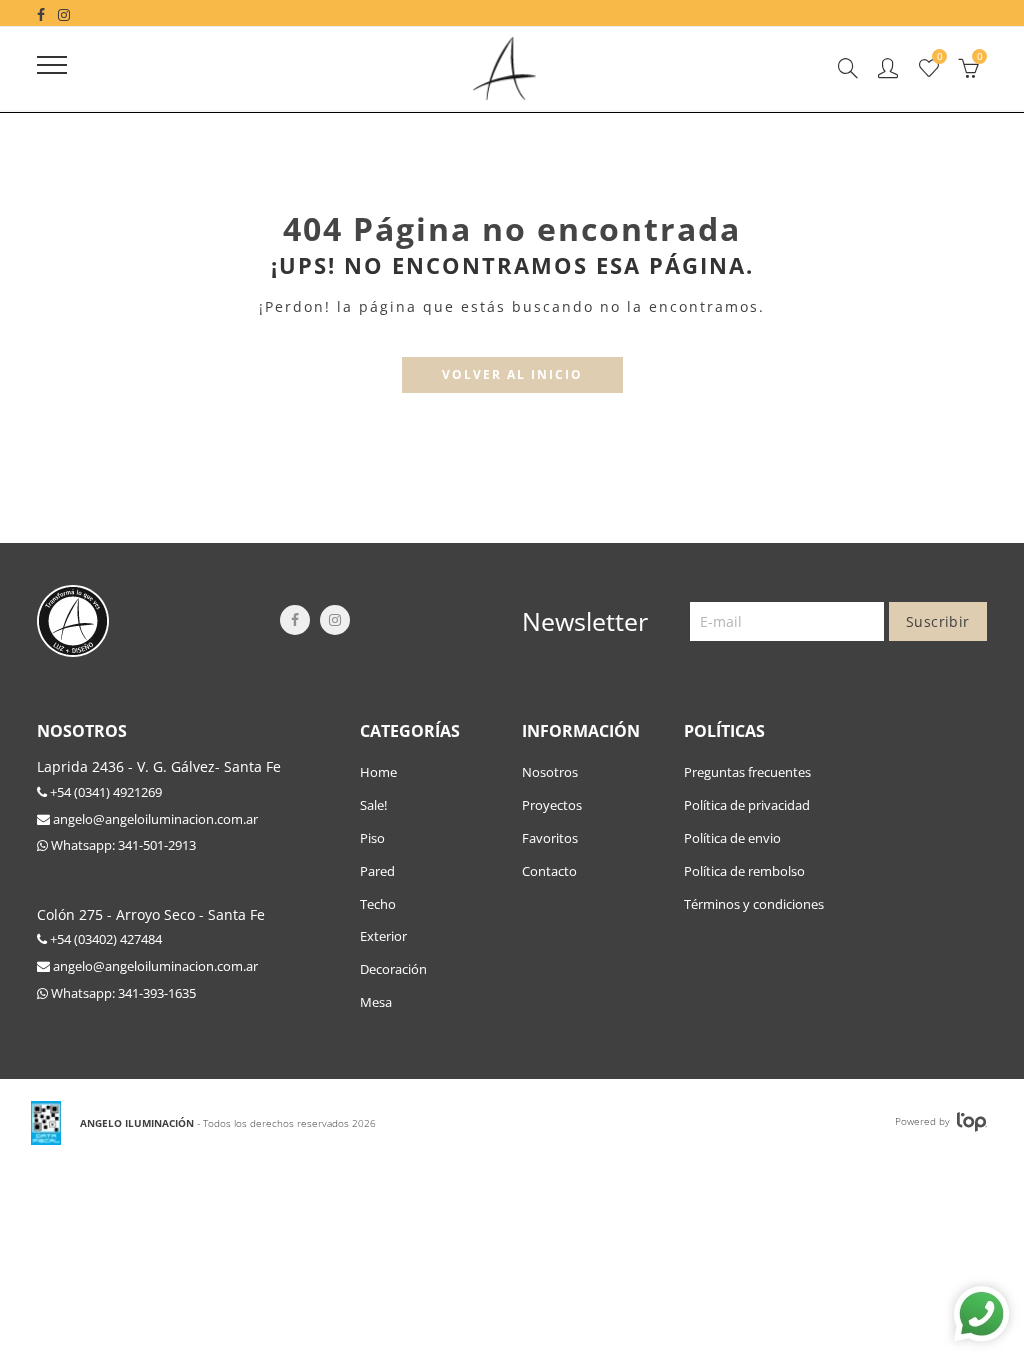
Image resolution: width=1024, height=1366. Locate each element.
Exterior (383, 936)
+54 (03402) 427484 (104, 939)
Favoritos (550, 838)
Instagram (335, 620)
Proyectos (552, 805)
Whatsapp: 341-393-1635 (122, 993)
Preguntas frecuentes (747, 772)
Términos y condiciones (754, 904)
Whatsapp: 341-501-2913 (122, 845)
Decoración (393, 969)
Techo (378, 904)
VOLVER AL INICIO (512, 374)
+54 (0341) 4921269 (104, 792)
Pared (377, 871)
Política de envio (732, 838)
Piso (372, 838)
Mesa (376, 1002)
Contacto (549, 871)
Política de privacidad (747, 805)
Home (378, 772)
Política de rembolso (744, 871)
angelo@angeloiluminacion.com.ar (154, 819)
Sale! (373, 805)
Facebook (295, 620)
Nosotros (550, 772)
